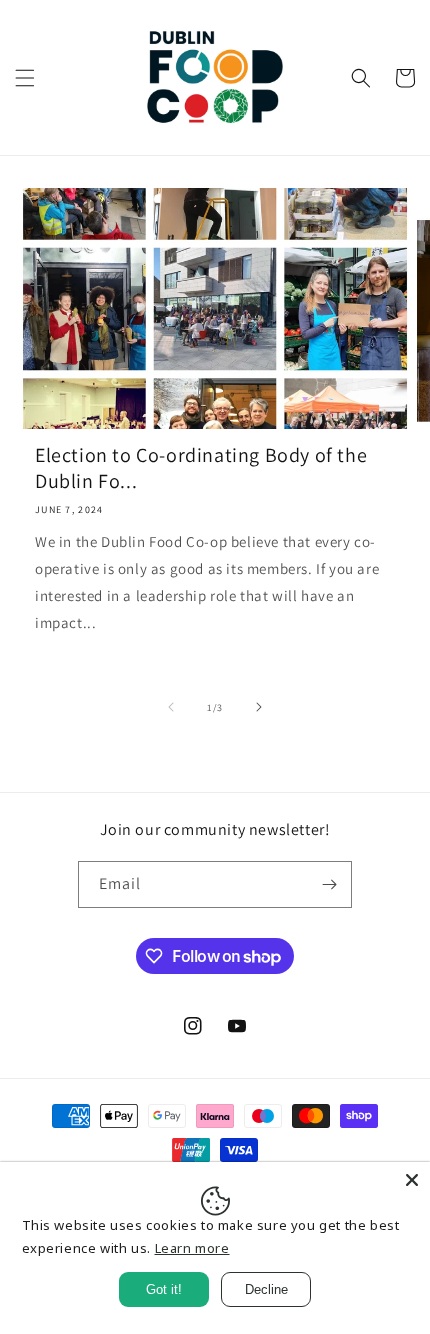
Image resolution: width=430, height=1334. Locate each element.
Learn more (192, 1248)
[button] (25, 78)
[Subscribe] (329, 884)
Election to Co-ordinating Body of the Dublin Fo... (201, 468)
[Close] (412, 1180)
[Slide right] (259, 707)
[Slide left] (171, 707)
